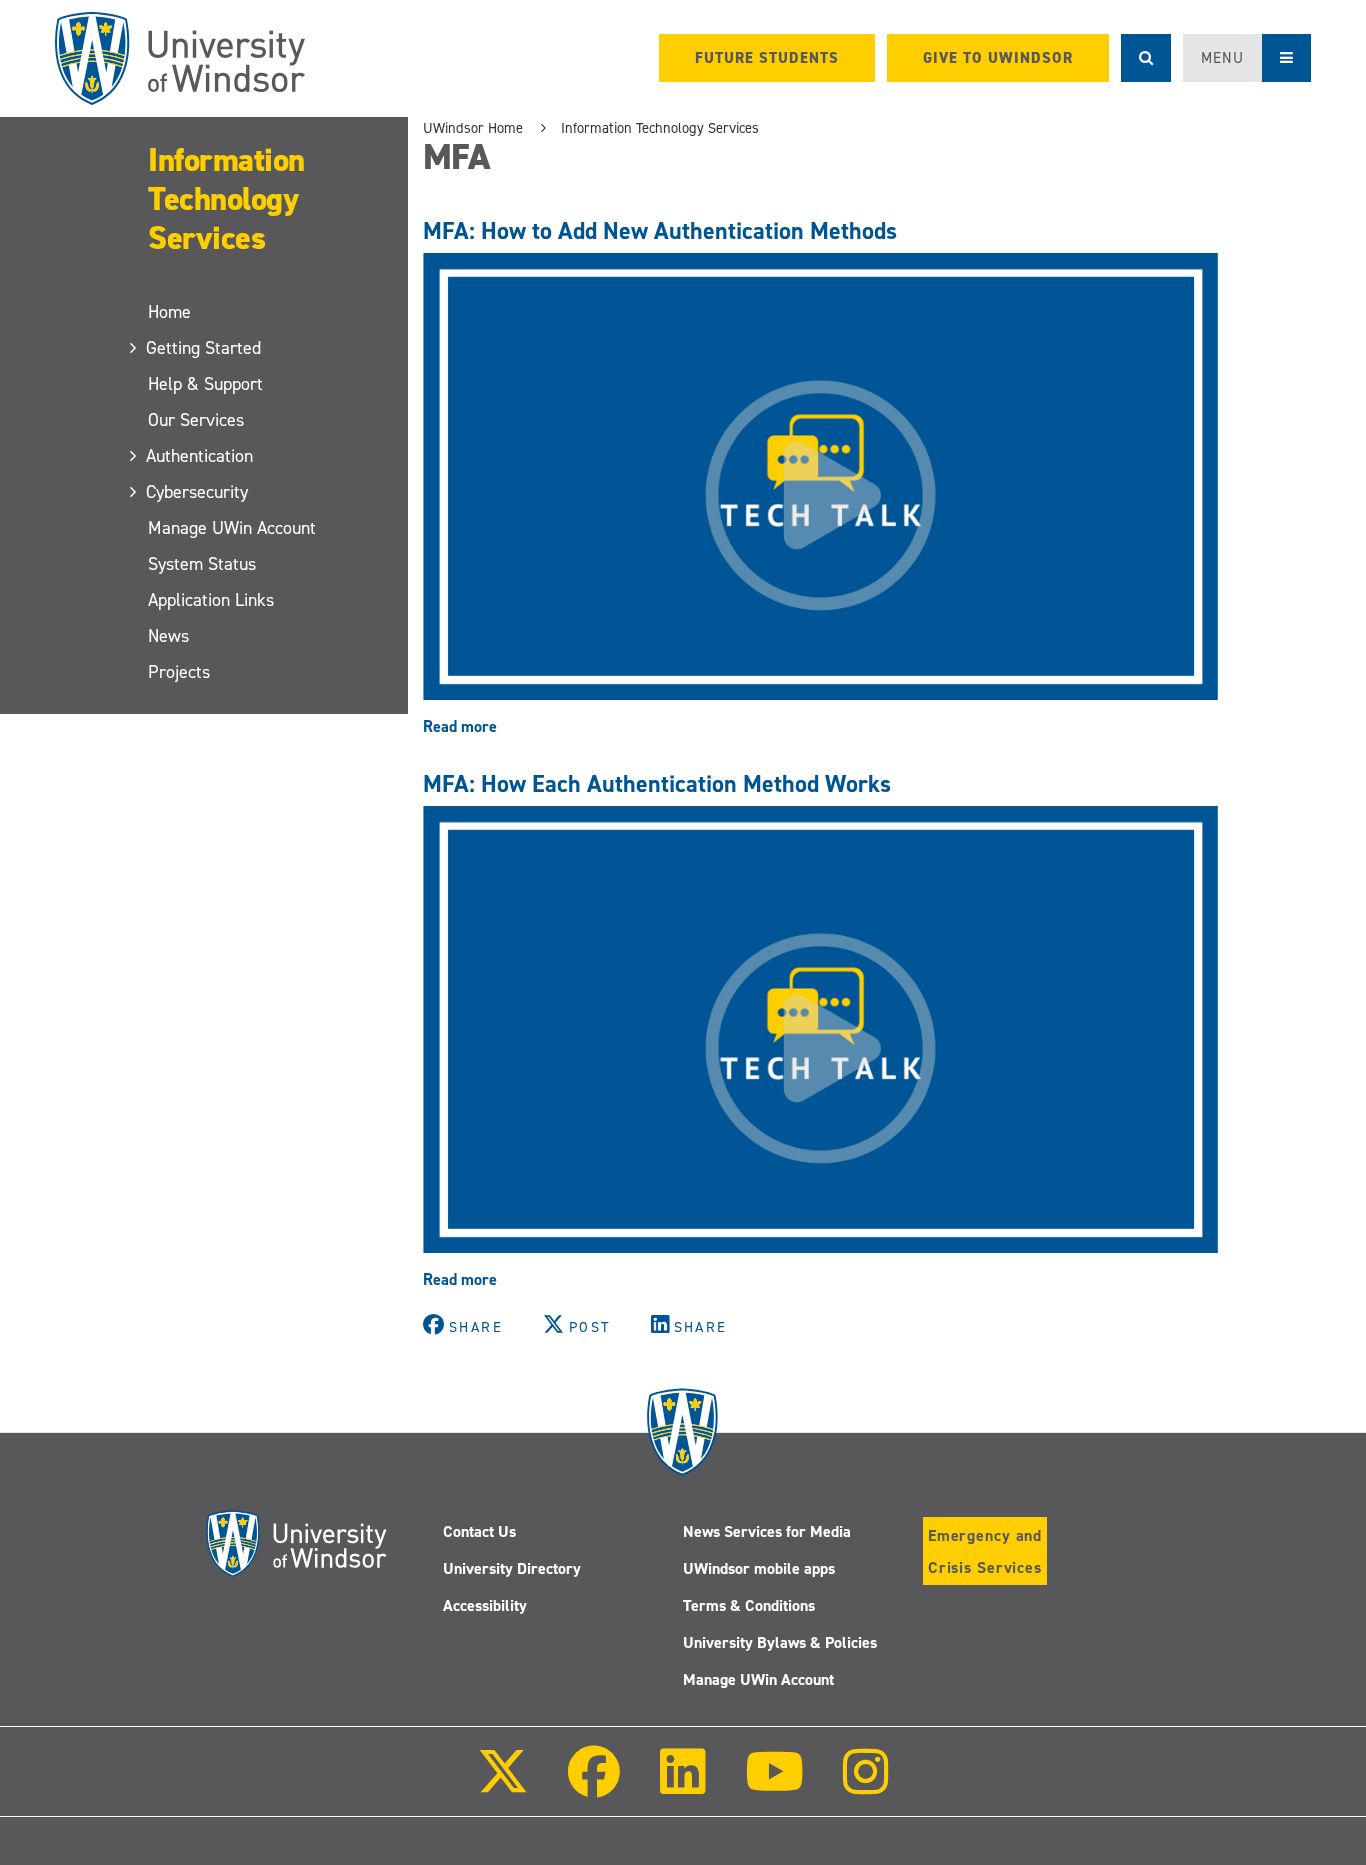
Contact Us (479, 1531)
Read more (460, 726)
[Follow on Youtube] (774, 1785)
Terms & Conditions (749, 1605)
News (168, 636)
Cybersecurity (198, 492)
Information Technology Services (226, 199)
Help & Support (205, 384)
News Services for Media (767, 1531)
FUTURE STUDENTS (767, 58)
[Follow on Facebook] (594, 1785)
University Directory (512, 1568)
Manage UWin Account (232, 528)
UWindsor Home (473, 128)
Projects (179, 672)
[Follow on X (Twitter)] (503, 1785)
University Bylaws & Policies (780, 1642)
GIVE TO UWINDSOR (998, 58)
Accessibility (485, 1605)
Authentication (200, 456)
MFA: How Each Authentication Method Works (657, 784)
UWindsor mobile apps (759, 1568)
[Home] (180, 58)
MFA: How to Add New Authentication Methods (660, 231)
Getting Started (204, 348)
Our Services (196, 420)
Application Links (211, 600)
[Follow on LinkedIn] (682, 1785)
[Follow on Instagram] (866, 1785)
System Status (202, 564)
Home (169, 312)
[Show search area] (1146, 58)
